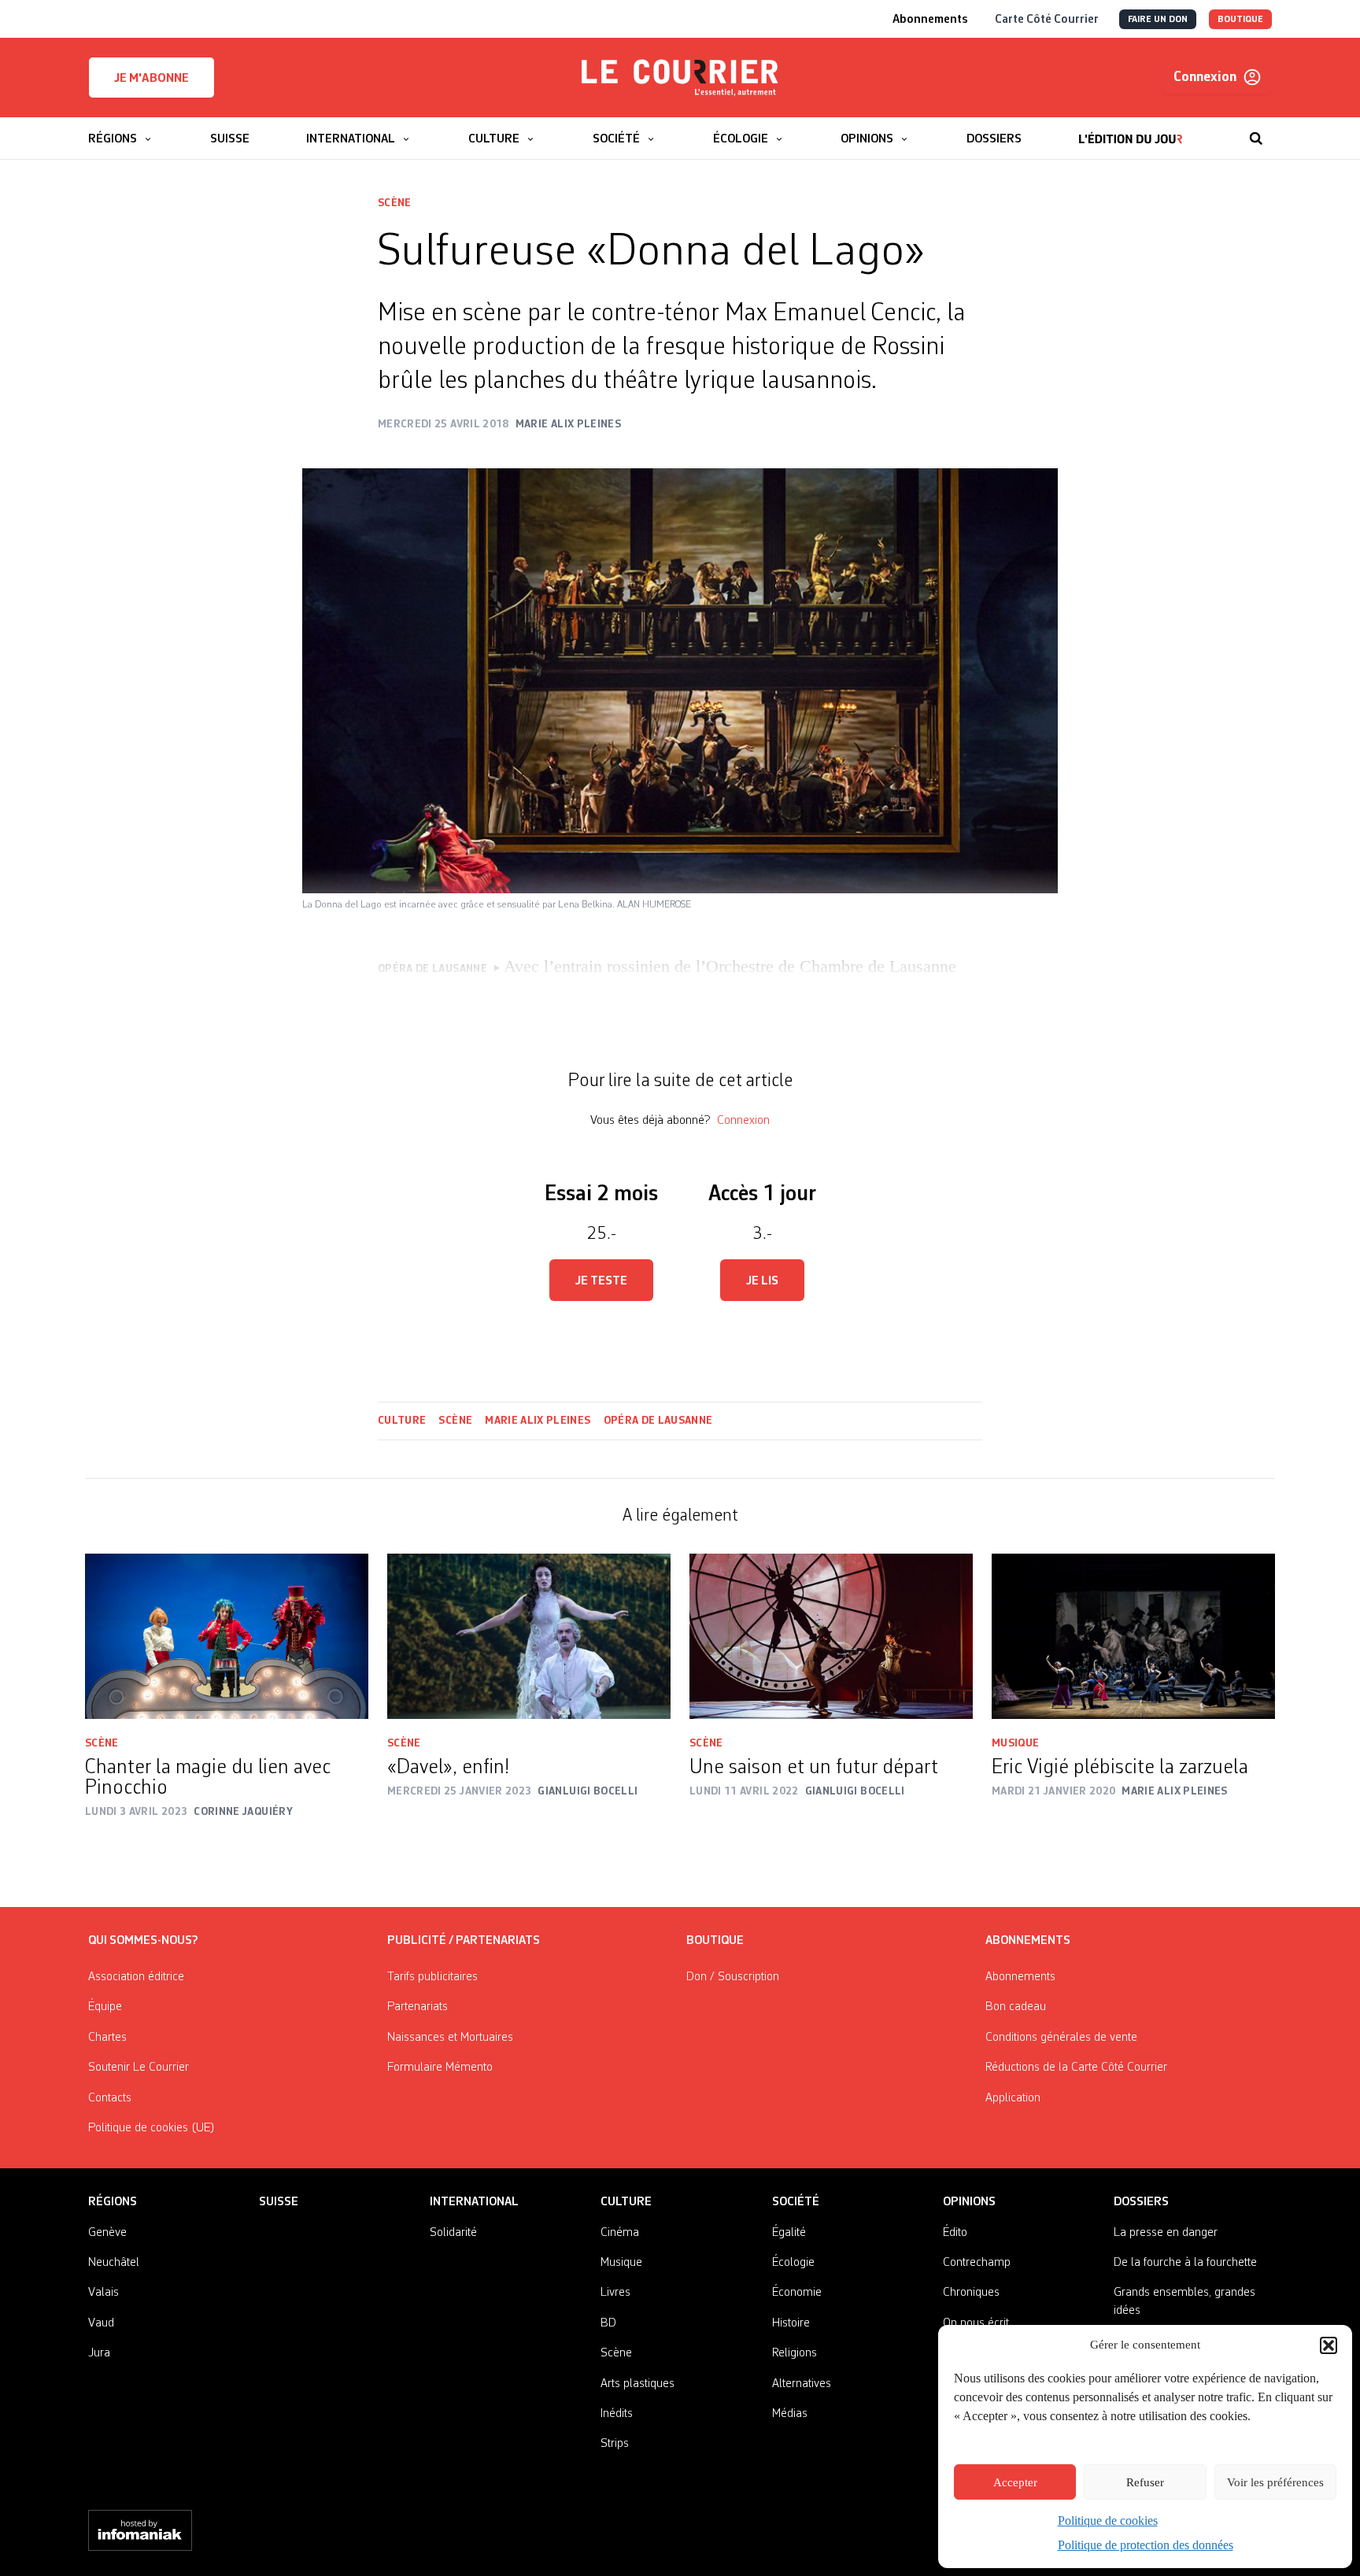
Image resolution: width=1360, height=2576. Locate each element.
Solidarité (453, 2233)
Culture (402, 1421)
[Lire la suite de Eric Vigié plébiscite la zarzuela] (1133, 1636)
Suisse (279, 2202)
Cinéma (620, 2233)
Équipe (105, 2007)
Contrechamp (977, 2263)
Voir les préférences (1275, 2482)
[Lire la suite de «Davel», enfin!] (529, 1636)
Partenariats (418, 2007)
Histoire (791, 2323)
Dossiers (1141, 2202)
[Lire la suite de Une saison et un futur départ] (831, 1636)
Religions (795, 2353)
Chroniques (971, 2293)
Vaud (101, 2323)
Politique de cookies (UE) (152, 2128)
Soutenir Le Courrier (139, 2068)
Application (1013, 2098)
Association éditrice (136, 1977)
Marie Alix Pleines (538, 1421)
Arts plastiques (637, 2384)
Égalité (789, 2233)
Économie (797, 2293)
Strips (615, 2444)
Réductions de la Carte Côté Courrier (1076, 2068)
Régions (113, 2202)
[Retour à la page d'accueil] (680, 78)
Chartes (107, 2038)
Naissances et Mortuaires (450, 2038)
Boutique (715, 1941)
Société (796, 2202)
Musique (1015, 1743)
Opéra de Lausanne (658, 1421)
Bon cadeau (1016, 2007)
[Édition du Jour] (1131, 131)
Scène (395, 203)
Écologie (793, 2263)
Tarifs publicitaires (432, 1977)
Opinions (969, 2202)
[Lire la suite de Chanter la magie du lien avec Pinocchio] (227, 1636)
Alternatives (802, 2384)
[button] (1329, 2345)
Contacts (110, 2098)
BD (608, 2323)
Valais (103, 2293)
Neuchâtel (114, 2263)
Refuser (1145, 2482)
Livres (615, 2293)
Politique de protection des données (1146, 2545)
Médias (790, 2414)
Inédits (617, 2414)
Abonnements (1020, 1977)
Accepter (1015, 2482)
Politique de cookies (1108, 2521)
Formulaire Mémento (440, 2068)
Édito (955, 2233)
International (474, 2202)
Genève (107, 2233)
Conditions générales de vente (1061, 2038)
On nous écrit (976, 2323)
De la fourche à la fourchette (1185, 2263)
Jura (99, 2353)
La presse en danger (1166, 2233)
